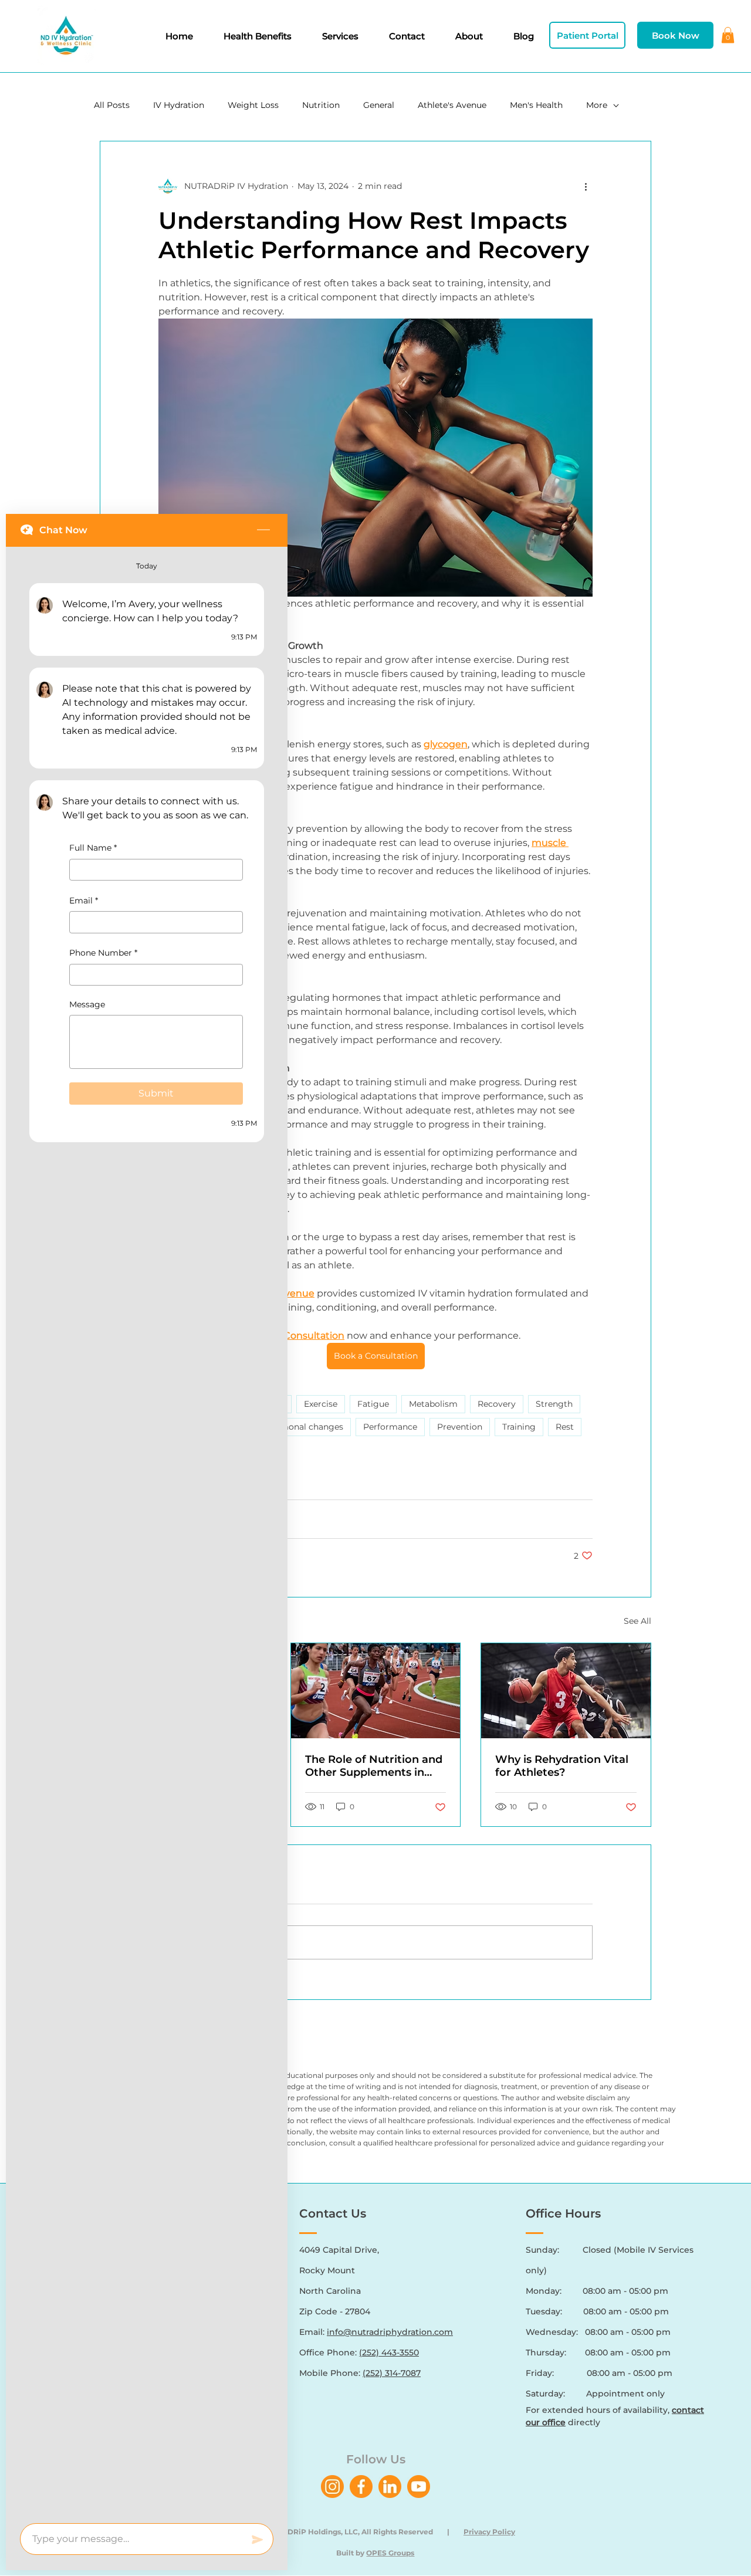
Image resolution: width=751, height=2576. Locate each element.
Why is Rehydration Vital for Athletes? (562, 1766)
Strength (554, 1404)
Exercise (321, 1404)
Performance (390, 1427)
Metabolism (433, 1404)
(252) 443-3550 (389, 2352)
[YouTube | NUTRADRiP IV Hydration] (419, 2487)
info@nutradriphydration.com (390, 2332)
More (597, 105)
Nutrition (321, 105)
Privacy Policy (489, 2532)
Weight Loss (253, 105)
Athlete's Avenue (452, 105)
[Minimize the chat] (263, 530)
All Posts (112, 105)
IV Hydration (179, 105)
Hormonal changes (304, 1427)
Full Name (93, 848)
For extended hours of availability (597, 2410)
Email (84, 901)
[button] (728, 35)
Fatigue (373, 1404)
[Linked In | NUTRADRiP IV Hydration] (390, 2487)
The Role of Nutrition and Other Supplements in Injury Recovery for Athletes (374, 1766)
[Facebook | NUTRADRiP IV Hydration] (361, 2487)
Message (87, 1004)
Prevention (460, 1427)
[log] (147, 1531)
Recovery (497, 1404)
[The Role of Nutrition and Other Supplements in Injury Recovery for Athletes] (376, 1691)
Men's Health (536, 105)
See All (637, 1621)
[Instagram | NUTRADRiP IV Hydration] (332, 2487)
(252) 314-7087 (392, 2373)
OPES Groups (390, 2553)
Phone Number (103, 953)
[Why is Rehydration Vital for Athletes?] (566, 1691)
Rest (565, 1427)
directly (563, 2422)
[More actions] (586, 186)
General (379, 105)
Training (519, 1427)
